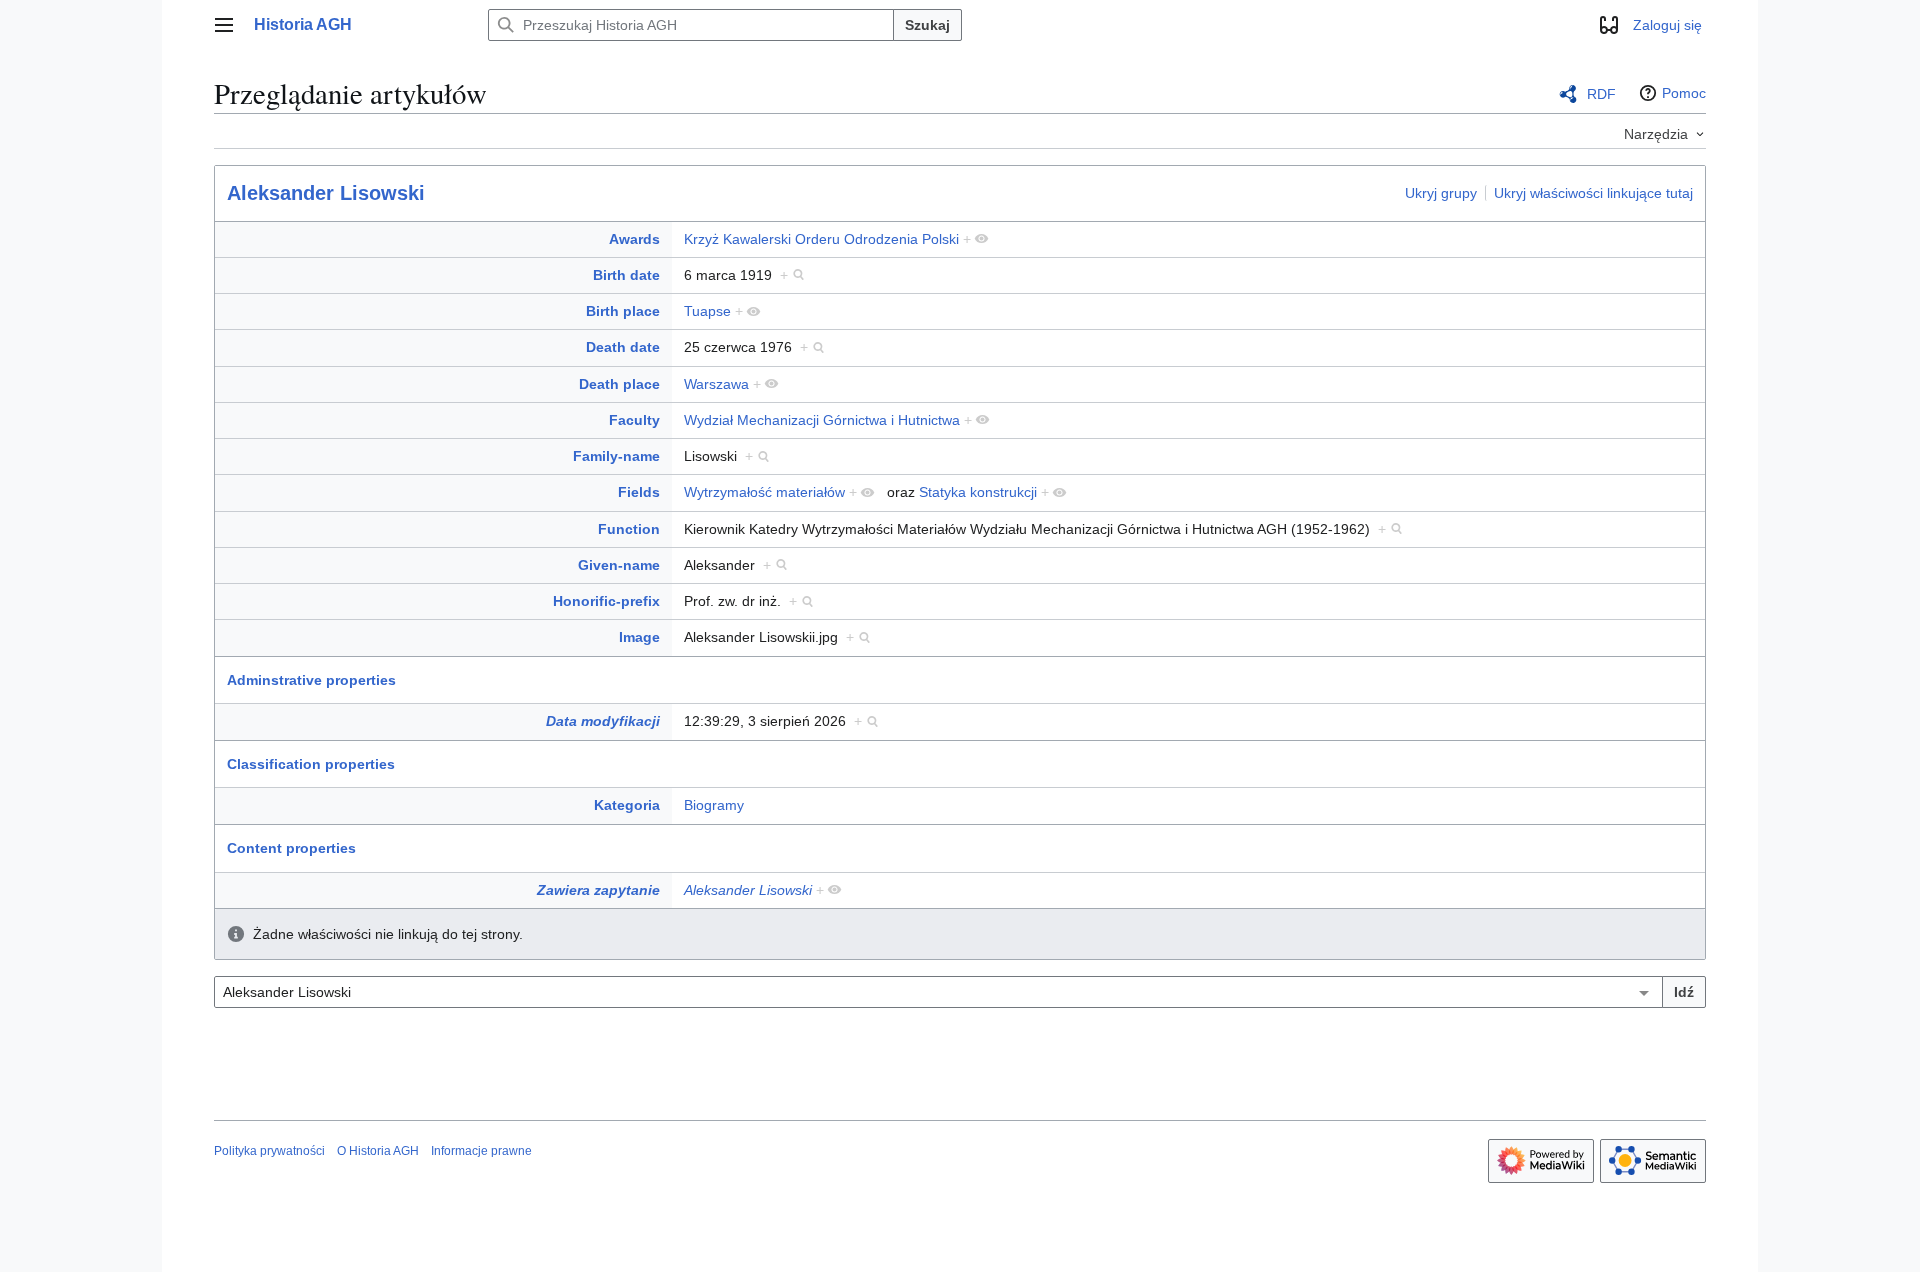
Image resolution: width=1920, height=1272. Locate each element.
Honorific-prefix (606, 601)
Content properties (291, 848)
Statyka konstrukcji (978, 492)
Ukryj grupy (1441, 192)
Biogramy (714, 805)
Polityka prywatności (269, 1151)
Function (629, 529)
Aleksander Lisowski (326, 193)
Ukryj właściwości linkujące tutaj (1593, 192)
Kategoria (627, 805)
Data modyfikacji (603, 721)
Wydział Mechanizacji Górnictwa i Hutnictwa (822, 420)
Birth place (623, 311)
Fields (639, 492)
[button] (224, 25)
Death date (623, 347)
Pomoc (1684, 93)
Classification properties (311, 764)
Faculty (634, 420)
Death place (619, 384)
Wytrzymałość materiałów (764, 492)
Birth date (626, 275)
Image (639, 637)
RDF (1601, 94)
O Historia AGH (378, 1151)
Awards (634, 239)
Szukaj (927, 25)
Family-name (616, 456)
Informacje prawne (481, 1151)
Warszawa (716, 384)
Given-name (619, 565)
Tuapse (707, 311)
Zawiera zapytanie (598, 890)
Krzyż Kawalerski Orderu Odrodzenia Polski (821, 239)
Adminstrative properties (311, 680)
